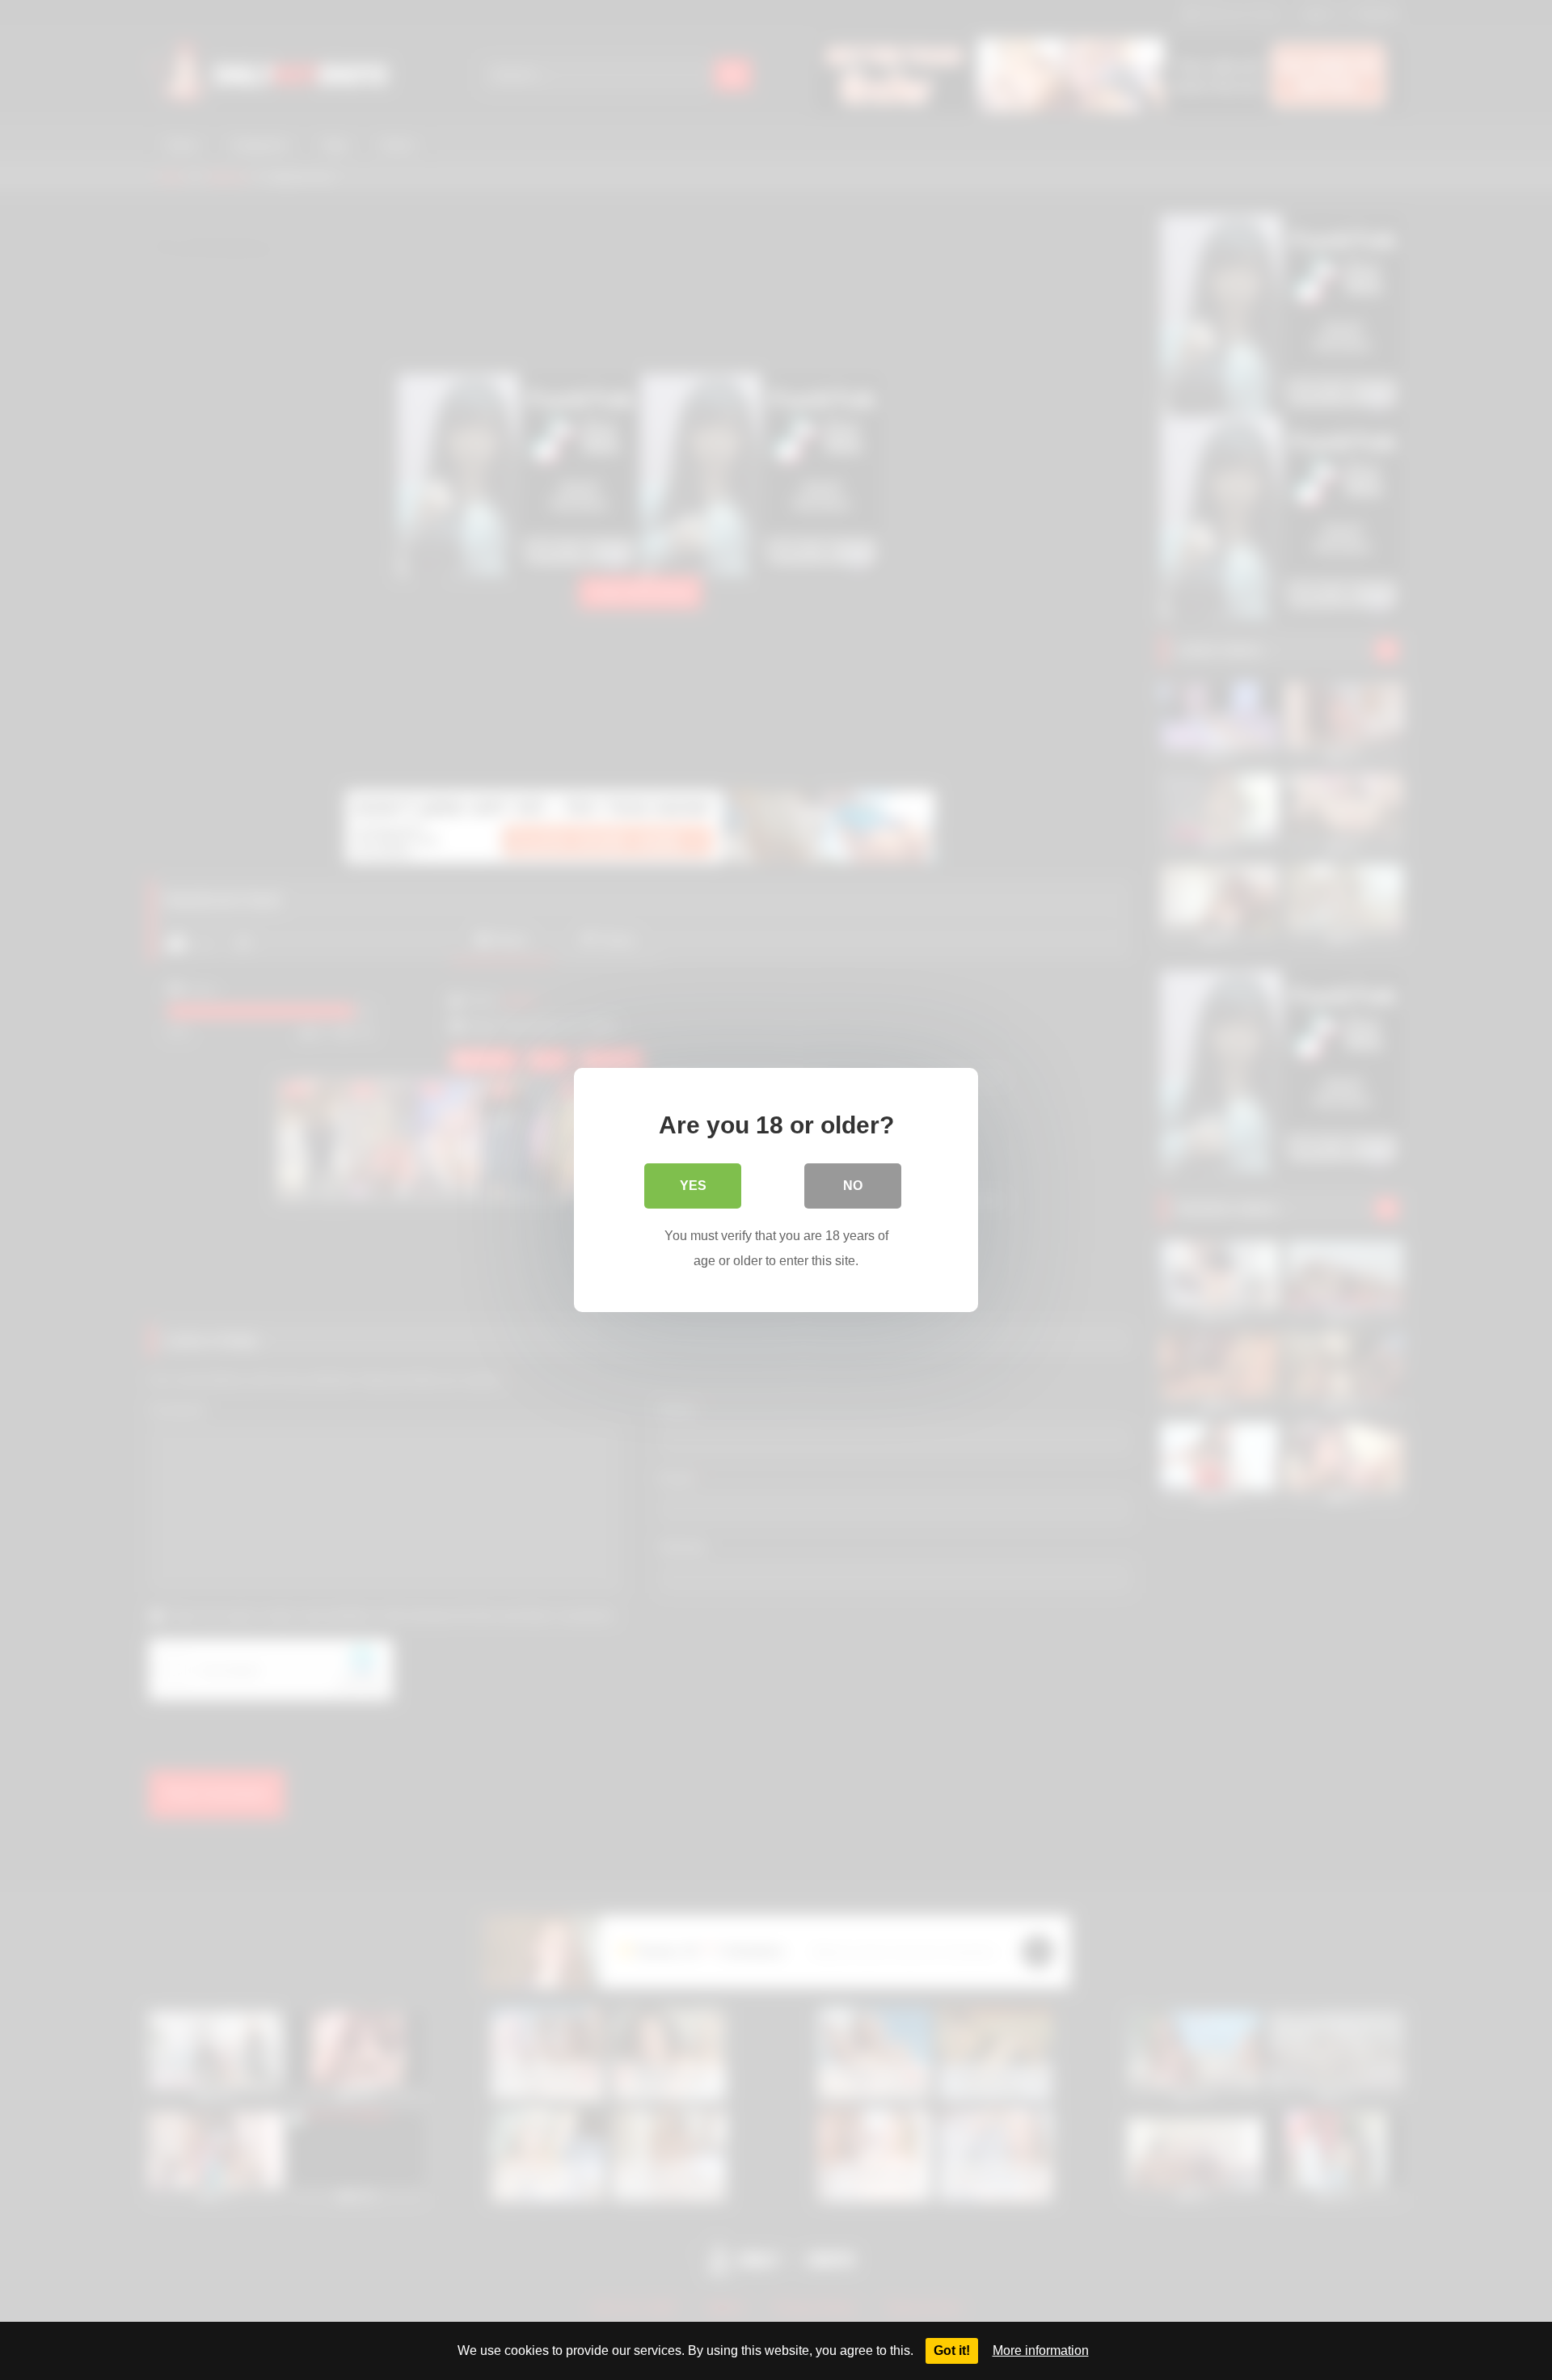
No (853, 1186)
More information (1041, 2350)
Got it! (952, 2350)
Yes (693, 1186)
